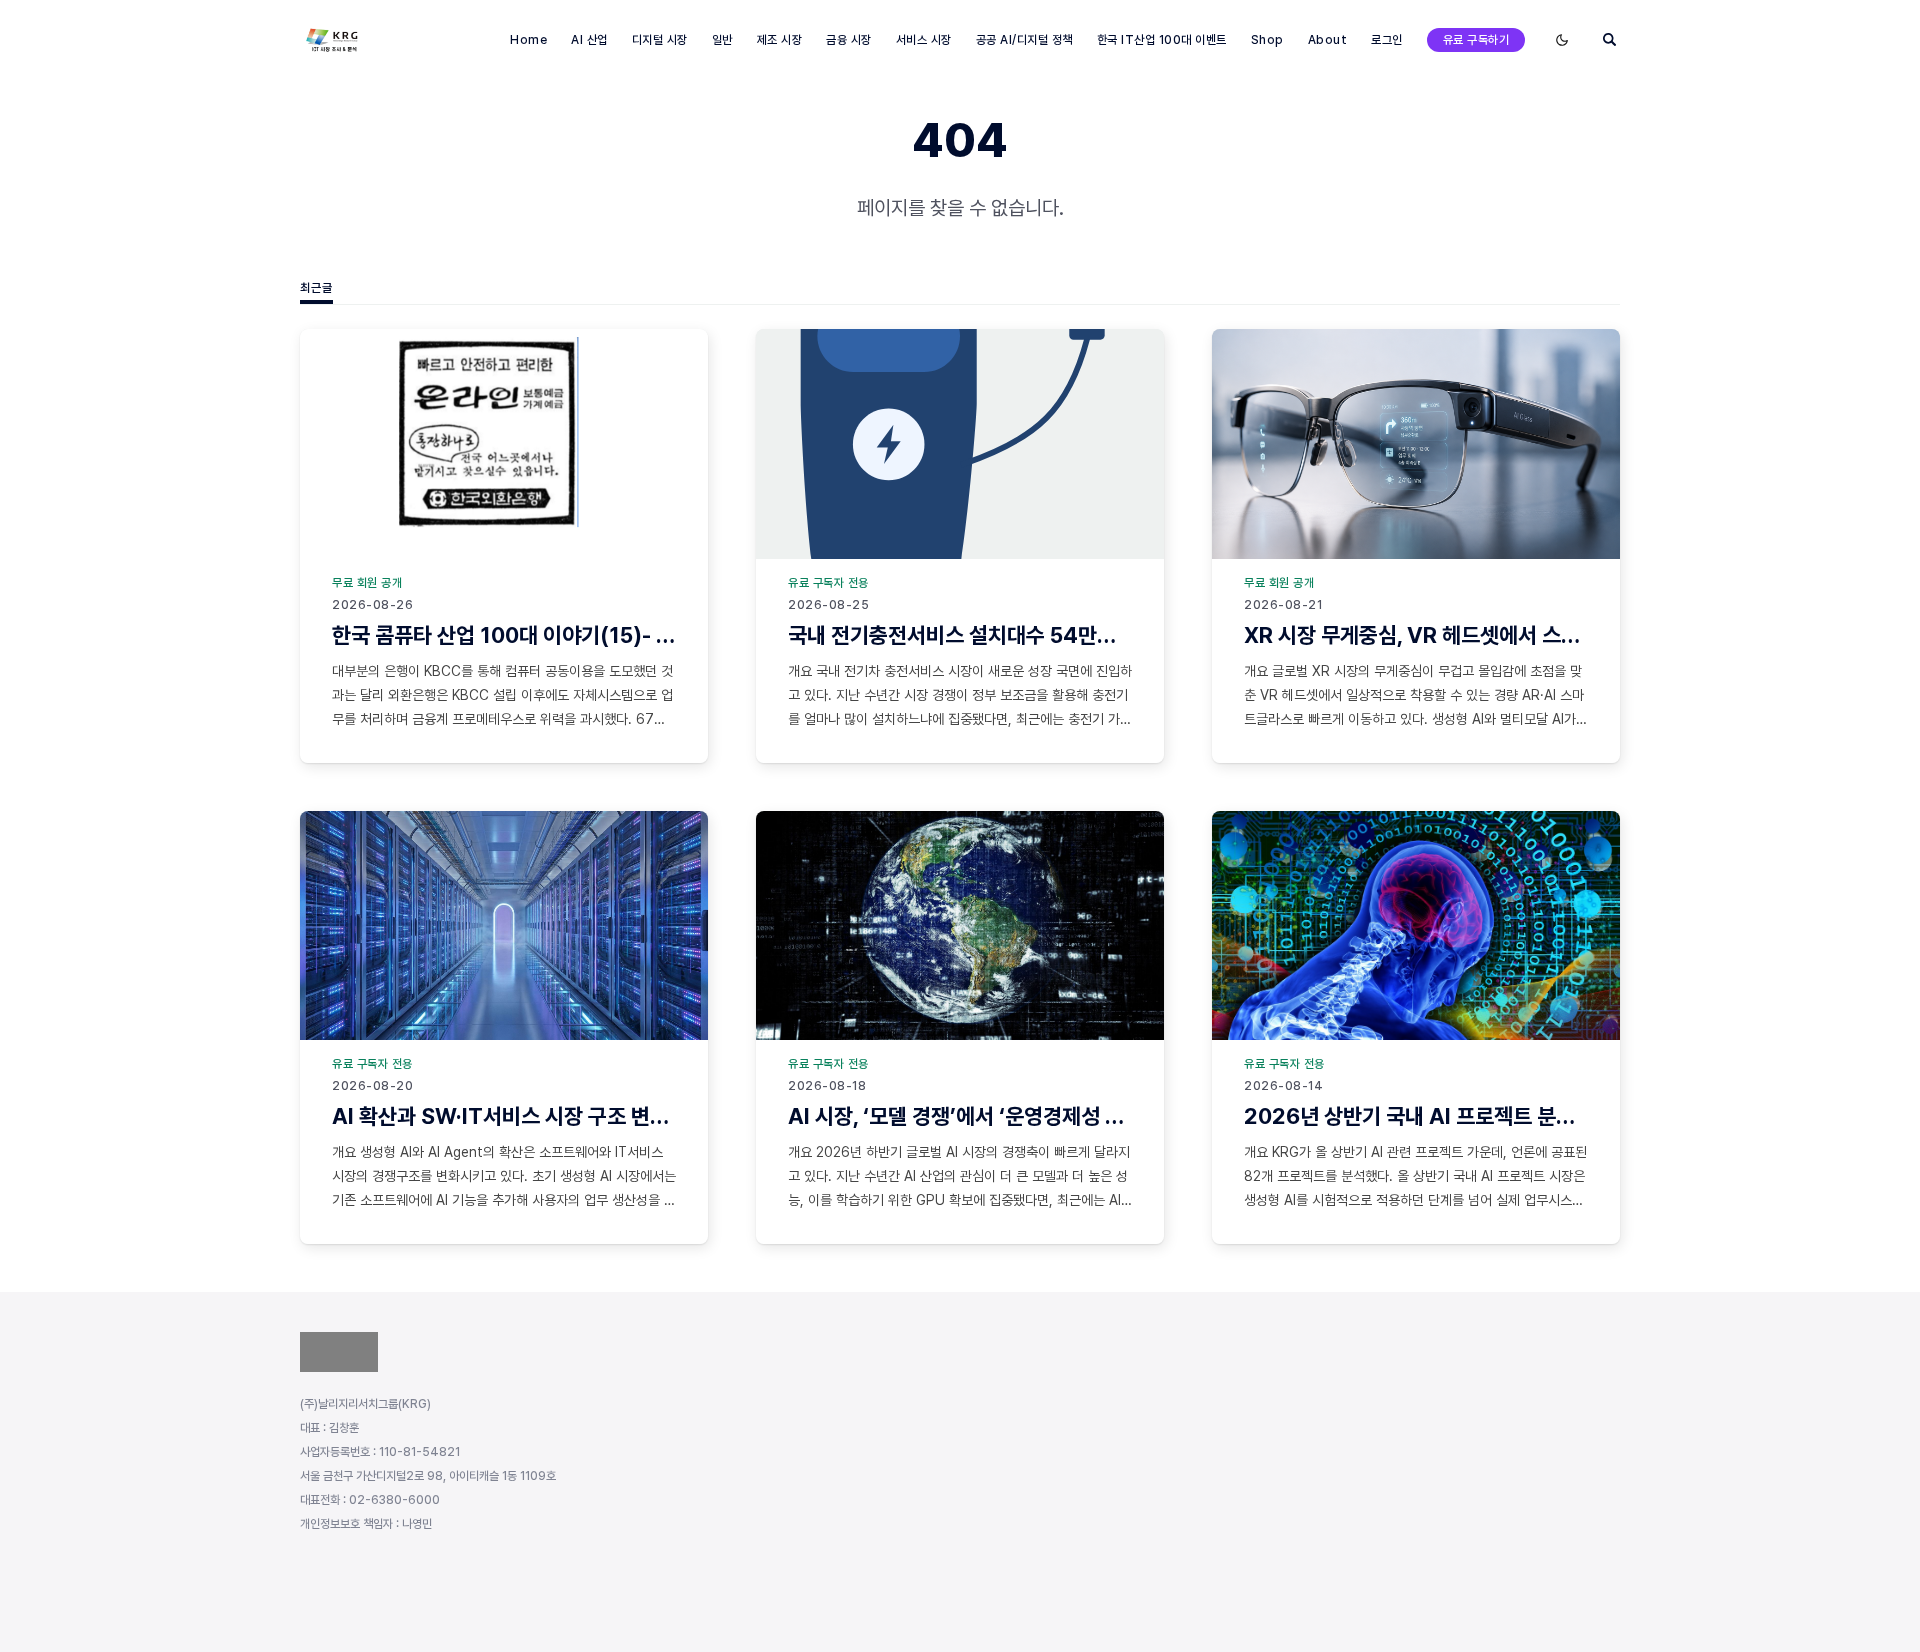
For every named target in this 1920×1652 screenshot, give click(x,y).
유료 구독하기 (1476, 40)
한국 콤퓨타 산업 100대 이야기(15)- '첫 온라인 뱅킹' (560, 635)
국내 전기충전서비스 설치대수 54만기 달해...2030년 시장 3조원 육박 (1091, 635)
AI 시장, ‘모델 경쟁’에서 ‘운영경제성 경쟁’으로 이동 (1009, 1116)
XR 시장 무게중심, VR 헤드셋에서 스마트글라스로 (1459, 635)
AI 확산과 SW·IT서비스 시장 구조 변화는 (510, 1116)
